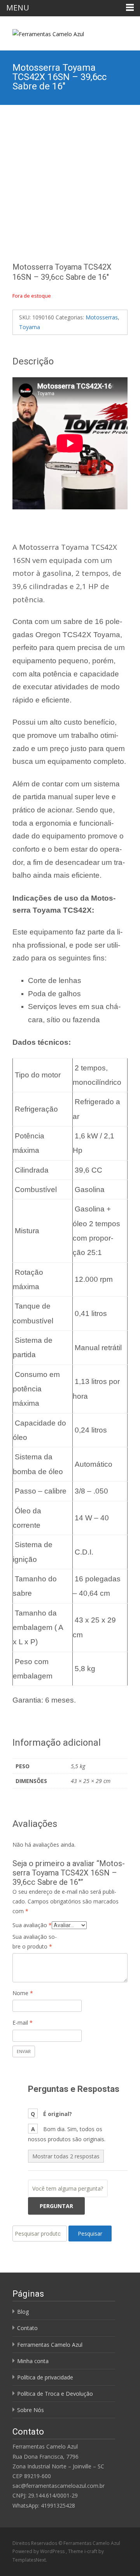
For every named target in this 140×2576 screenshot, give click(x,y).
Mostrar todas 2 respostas (66, 2156)
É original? (58, 2114)
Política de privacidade (45, 2377)
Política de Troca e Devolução (55, 2394)
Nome (23, 1993)
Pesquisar (90, 2234)
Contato (27, 2328)
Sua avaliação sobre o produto (35, 1942)
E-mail (23, 2023)
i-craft (91, 2551)
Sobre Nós (31, 2410)
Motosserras (102, 317)
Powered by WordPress (39, 2551)
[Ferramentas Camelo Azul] (42, 32)
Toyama (30, 327)
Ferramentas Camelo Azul (50, 2345)
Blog (23, 2312)
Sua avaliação (32, 1925)
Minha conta (33, 2361)
